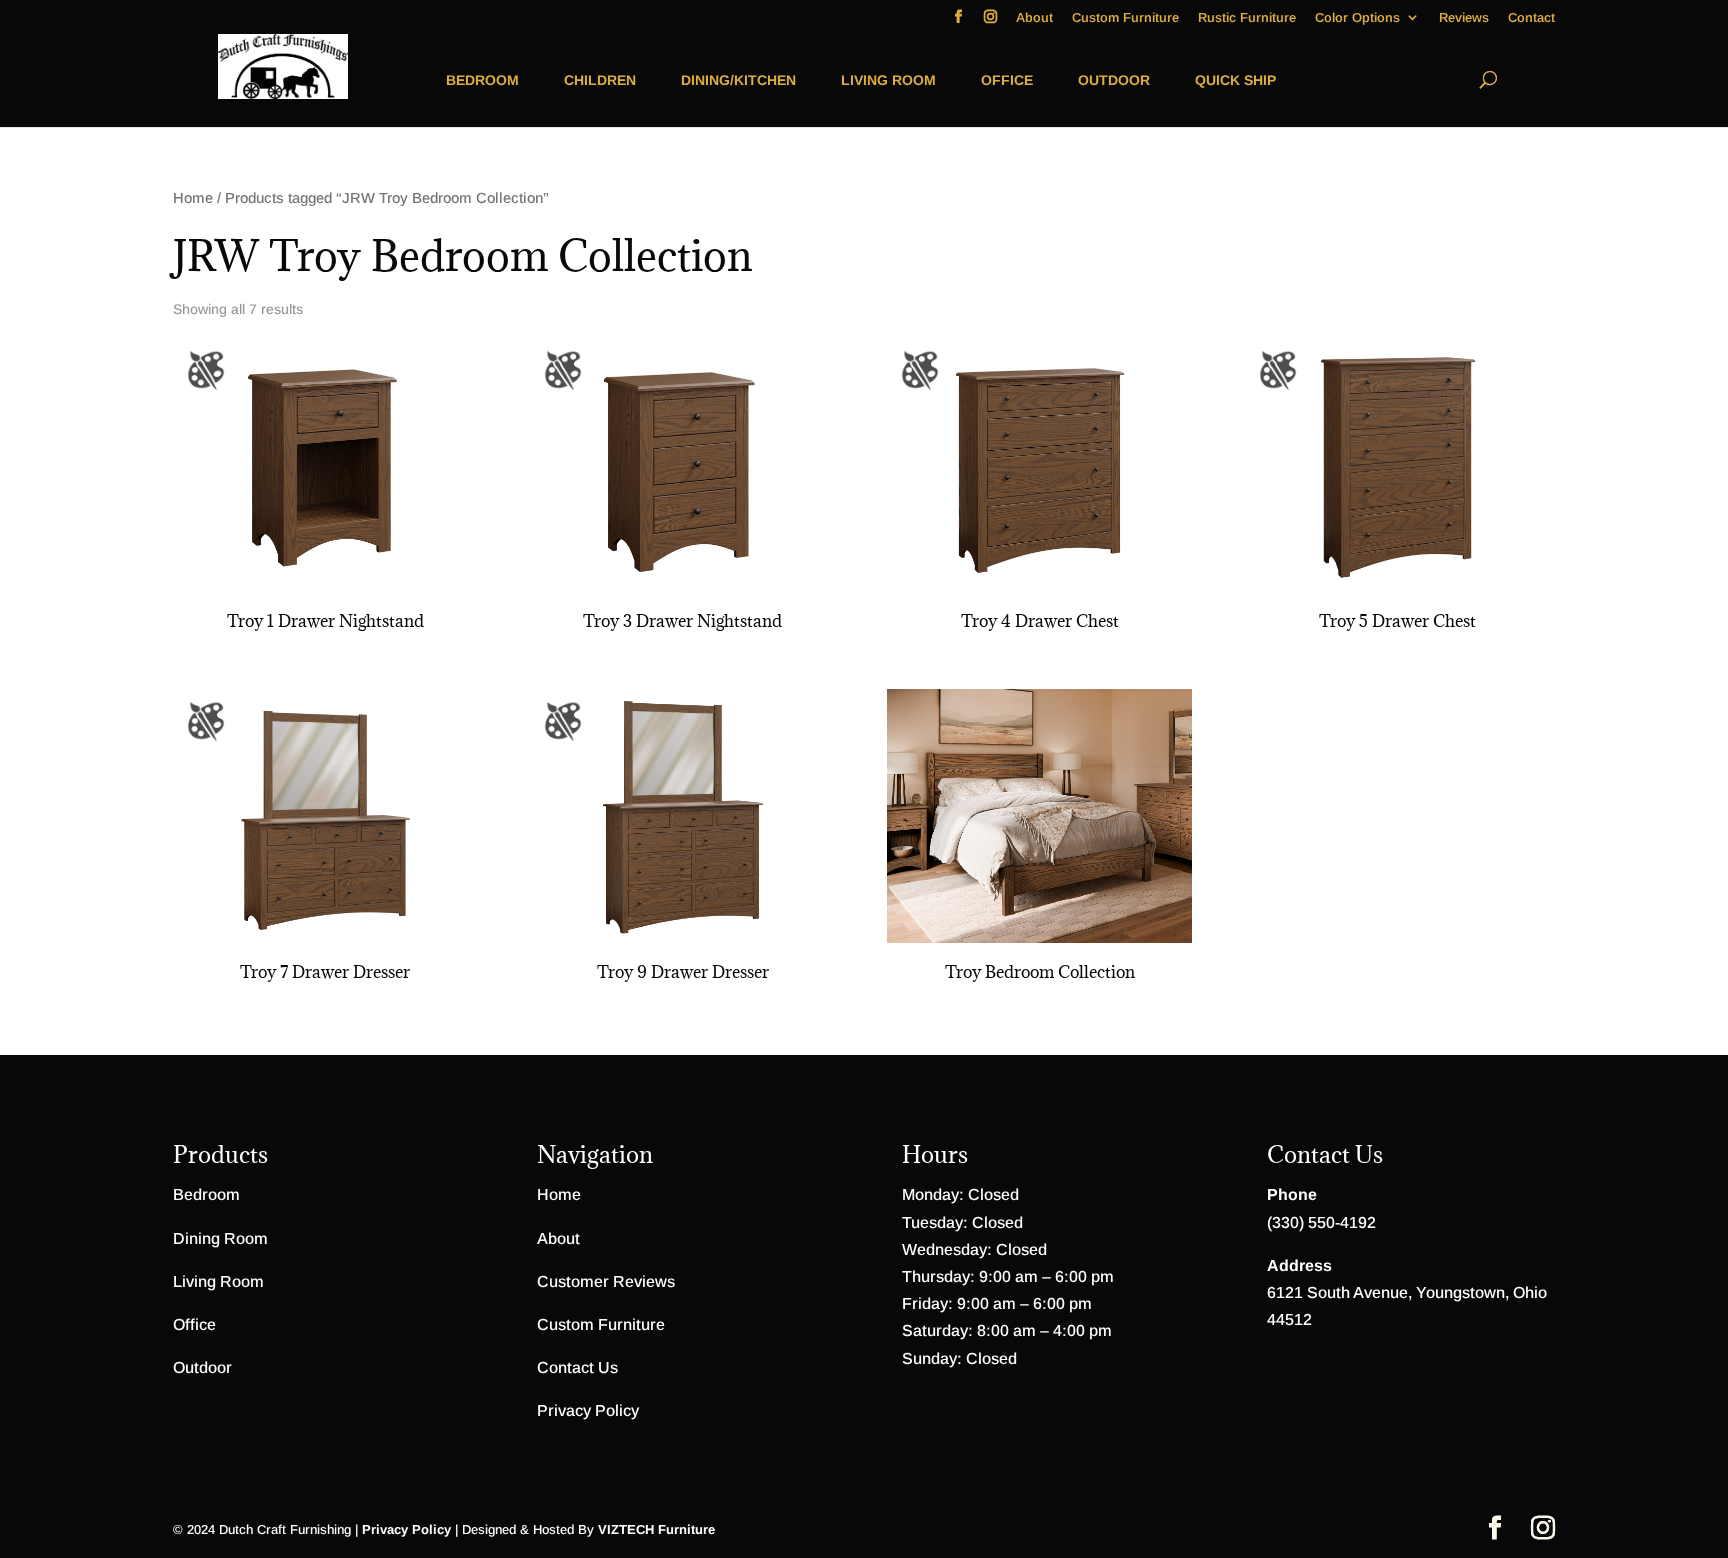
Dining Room (220, 1238)
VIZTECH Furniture (656, 1529)
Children (600, 80)
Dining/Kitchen (738, 80)
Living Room (888, 80)
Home (193, 198)
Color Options (1357, 18)
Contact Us (577, 1367)
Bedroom (482, 80)
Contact (1531, 18)
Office (1007, 80)
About (1034, 18)
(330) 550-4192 (1321, 1222)
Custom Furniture (1125, 18)
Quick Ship (1235, 80)
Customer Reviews (606, 1281)
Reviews (1464, 18)
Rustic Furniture (1247, 18)
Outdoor (1114, 80)
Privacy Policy (588, 1410)
